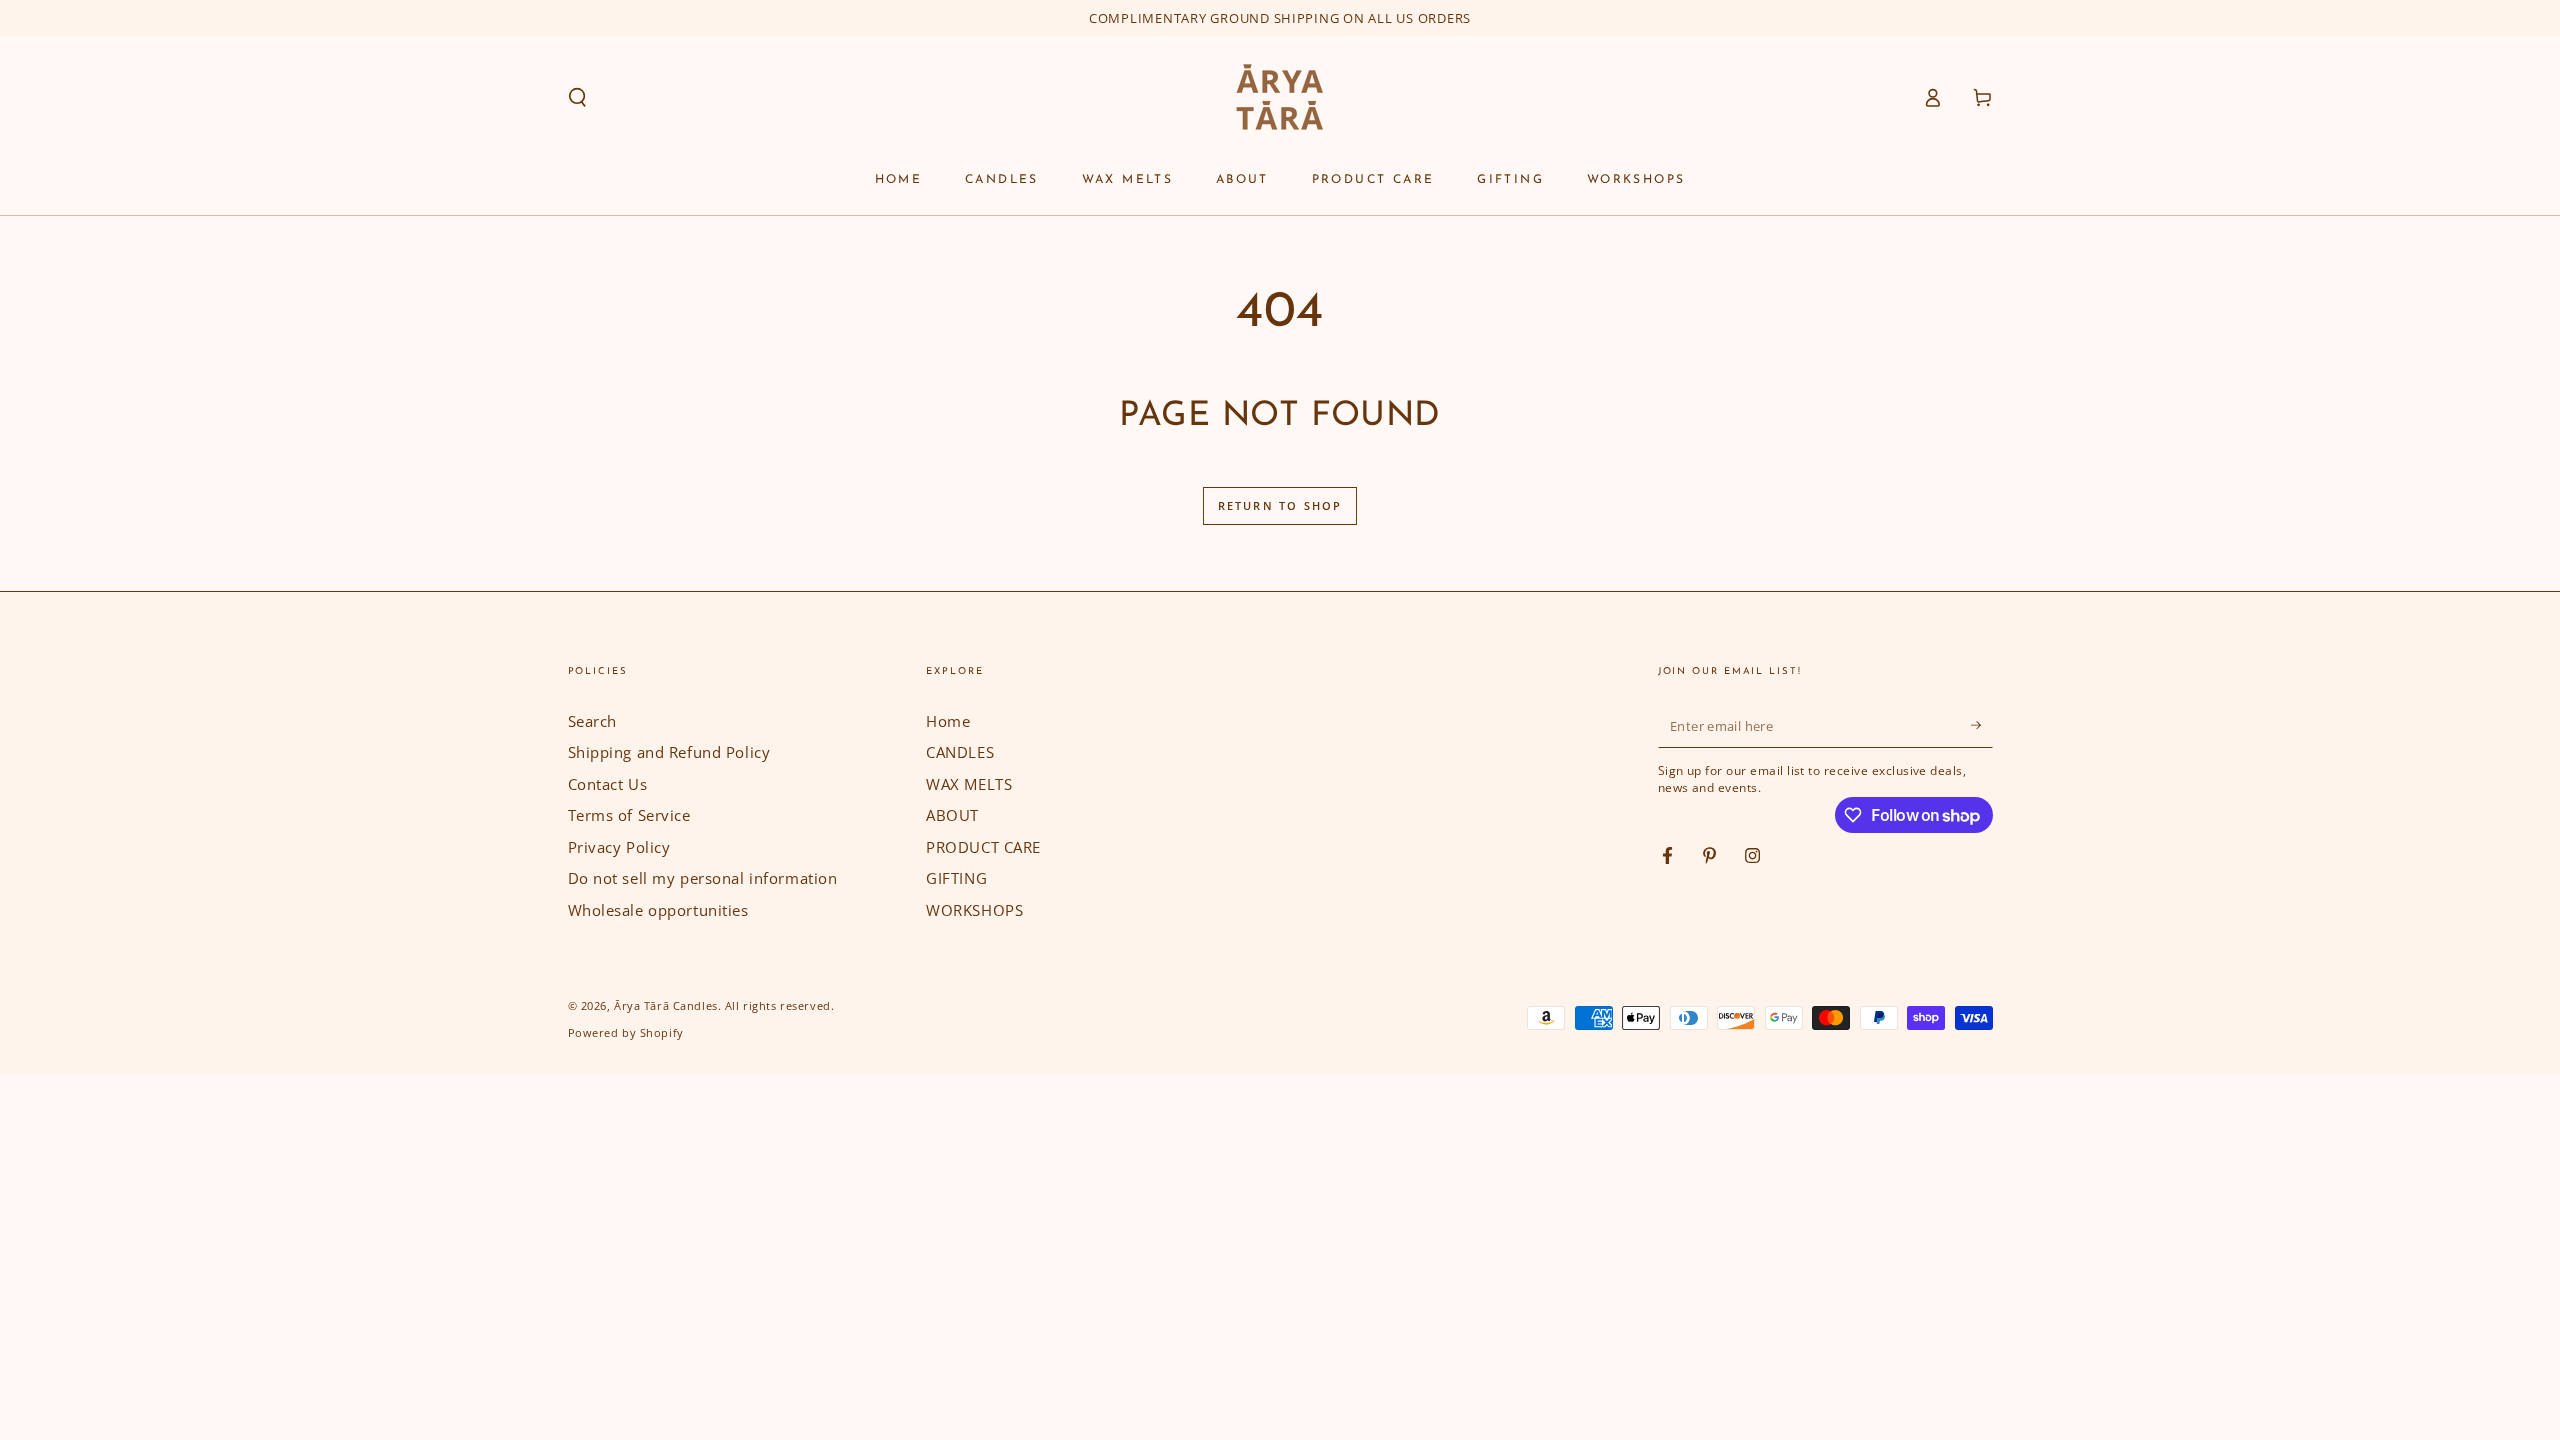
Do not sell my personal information (703, 878)
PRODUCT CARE (983, 847)
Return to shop (1280, 505)
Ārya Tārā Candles (666, 1005)
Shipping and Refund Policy (669, 752)
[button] (577, 98)
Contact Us (608, 784)
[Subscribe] (1982, 726)
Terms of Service (629, 815)
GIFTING (956, 878)
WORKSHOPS (974, 910)
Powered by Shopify (626, 1032)
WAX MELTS (969, 784)
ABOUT (952, 815)
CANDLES (960, 752)
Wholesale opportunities (658, 910)
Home (948, 721)
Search (592, 721)
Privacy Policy (619, 847)
